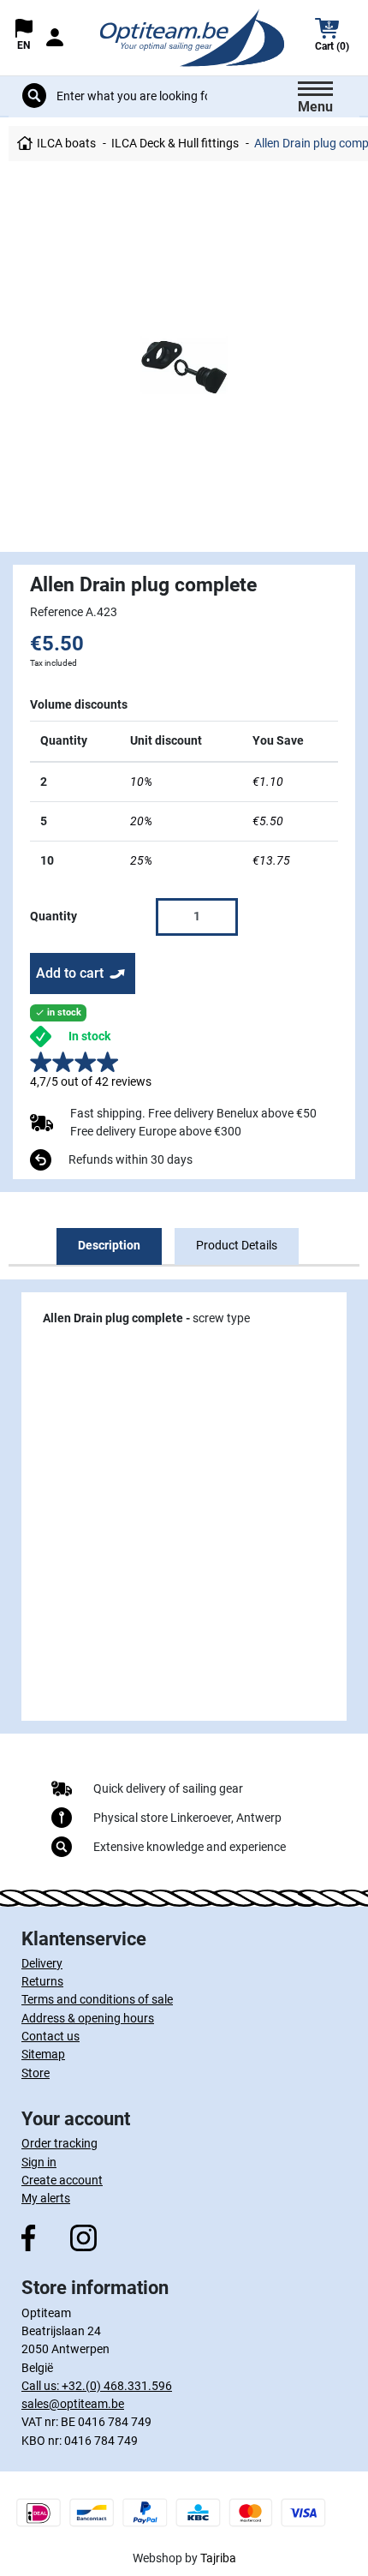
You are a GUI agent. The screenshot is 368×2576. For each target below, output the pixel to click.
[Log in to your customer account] (55, 37)
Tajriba (218, 2558)
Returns (42, 1981)
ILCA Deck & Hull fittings (175, 143)
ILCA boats (66, 143)
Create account (62, 2180)
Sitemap (43, 2054)
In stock (89, 1036)
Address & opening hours (88, 2018)
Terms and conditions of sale (97, 1999)
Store (36, 2073)
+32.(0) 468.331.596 (117, 2386)
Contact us (50, 2036)
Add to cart (70, 973)
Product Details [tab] (237, 1245)
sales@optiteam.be (73, 2404)
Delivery (42, 1963)
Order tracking (59, 2143)
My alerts (46, 2198)
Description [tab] (109, 1245)
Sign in (39, 2162)
